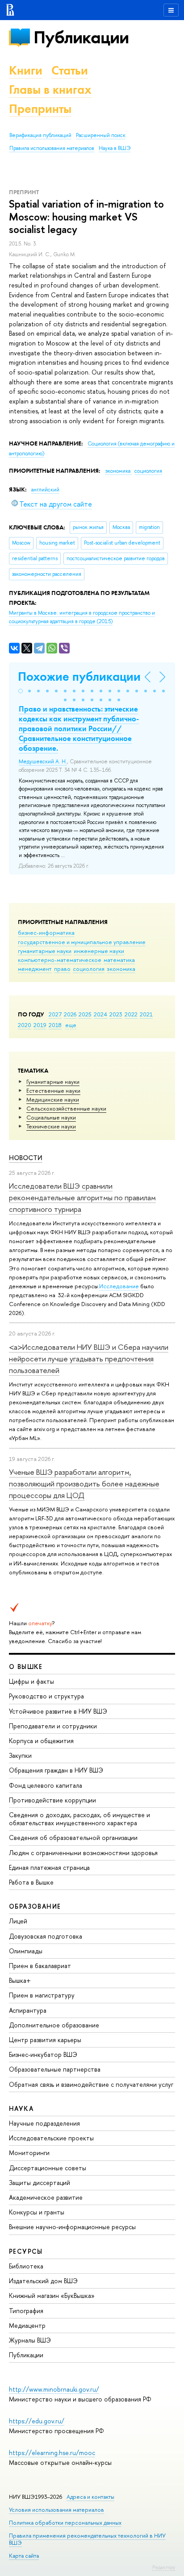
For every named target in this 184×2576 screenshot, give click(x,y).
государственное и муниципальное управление (82, 942)
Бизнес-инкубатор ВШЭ (43, 2054)
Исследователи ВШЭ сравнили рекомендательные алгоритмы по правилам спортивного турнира (82, 1198)
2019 (40, 1025)
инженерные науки (99, 951)
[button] (21, 691)
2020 (25, 1025)
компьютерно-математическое (60, 960)
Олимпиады (26, 1951)
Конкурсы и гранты (37, 2212)
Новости (26, 1158)
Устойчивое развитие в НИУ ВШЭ (58, 1711)
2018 (55, 1025)
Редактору (164, 2567)
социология (89, 969)
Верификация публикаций (40, 135)
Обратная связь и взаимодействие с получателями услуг (91, 2084)
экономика (121, 969)
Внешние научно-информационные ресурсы (72, 2227)
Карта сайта (24, 2556)
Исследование (119, 1286)
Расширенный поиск (101, 135)
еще (71, 1025)
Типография (26, 2311)
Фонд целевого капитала (46, 1785)
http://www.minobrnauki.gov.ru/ (54, 2389)
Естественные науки (53, 1090)
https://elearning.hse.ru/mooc (52, 2453)
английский (45, 490)
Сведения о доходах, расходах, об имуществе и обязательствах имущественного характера (79, 1819)
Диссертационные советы (48, 2168)
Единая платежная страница (49, 1867)
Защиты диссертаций (40, 2183)
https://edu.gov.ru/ (37, 2421)
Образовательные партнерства (55, 2069)
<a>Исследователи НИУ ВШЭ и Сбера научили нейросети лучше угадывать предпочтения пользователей (89, 1359)
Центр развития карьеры (45, 2040)
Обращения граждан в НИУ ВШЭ (56, 1770)
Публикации (81, 37)
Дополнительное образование (54, 2025)
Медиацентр (27, 2325)
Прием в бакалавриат (40, 1966)
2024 (100, 1014)
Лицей (18, 1921)
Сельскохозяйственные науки (66, 1108)
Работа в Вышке (31, 1882)
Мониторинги (29, 2153)
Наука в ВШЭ (115, 148)
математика (119, 960)
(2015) (82, 617)
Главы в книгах (50, 89)
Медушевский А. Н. (43, 762)
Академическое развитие (46, 2197)
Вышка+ (20, 1980)
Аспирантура (28, 2010)
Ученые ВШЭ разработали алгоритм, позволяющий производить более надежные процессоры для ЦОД (84, 1484)
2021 (146, 1014)
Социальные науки (51, 1117)
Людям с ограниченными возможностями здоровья (83, 1853)
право (62, 969)
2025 (85, 1014)
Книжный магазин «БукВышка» (52, 2295)
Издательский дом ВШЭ (43, 2281)
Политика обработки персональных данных (65, 2523)
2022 (131, 1014)
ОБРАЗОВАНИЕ (35, 1906)
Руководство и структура (46, 1696)
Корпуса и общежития (41, 1741)
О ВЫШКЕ (26, 1667)
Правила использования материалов (52, 148)
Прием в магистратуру (42, 1995)
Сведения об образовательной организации (73, 1837)
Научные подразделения (44, 2123)
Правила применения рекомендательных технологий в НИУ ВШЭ (87, 2539)
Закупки (20, 1755)
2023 (116, 1014)
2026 (70, 1014)
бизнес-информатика (46, 932)
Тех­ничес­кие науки (51, 1126)
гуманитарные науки (45, 951)
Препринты (40, 109)
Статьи (70, 70)
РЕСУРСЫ (26, 2251)
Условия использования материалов (56, 2510)
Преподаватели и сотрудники (53, 1726)
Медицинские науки (53, 1099)
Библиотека (26, 2266)
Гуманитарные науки (53, 1082)
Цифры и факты (31, 1681)
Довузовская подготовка (46, 1936)
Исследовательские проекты (51, 2138)
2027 (55, 1014)
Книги (26, 70)
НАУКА (21, 2108)
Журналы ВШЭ (30, 2340)
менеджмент (35, 969)
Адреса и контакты (90, 2497)
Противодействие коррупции (52, 1800)
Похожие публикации (79, 676)
